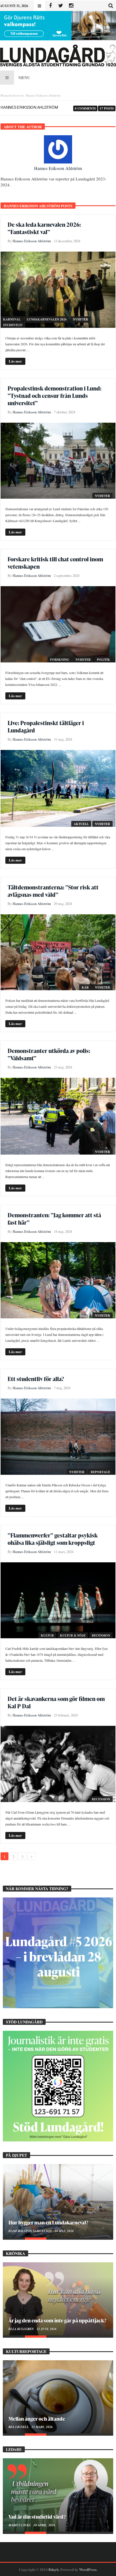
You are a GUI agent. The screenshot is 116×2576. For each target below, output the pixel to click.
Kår (85, 987)
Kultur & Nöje (73, 1635)
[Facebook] (50, 6)
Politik (103, 660)
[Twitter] (61, 6)
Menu (24, 78)
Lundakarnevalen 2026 (47, 319)
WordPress (88, 2569)
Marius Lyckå (20, 2525)
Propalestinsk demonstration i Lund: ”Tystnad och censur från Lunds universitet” (54, 396)
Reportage (100, 1472)
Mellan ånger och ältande (37, 2419)
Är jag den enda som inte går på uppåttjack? (57, 2320)
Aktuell (81, 824)
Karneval (12, 319)
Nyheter (81, 319)
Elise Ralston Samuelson (31, 2231)
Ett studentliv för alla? (36, 1379)
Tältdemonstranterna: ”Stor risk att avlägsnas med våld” (53, 891)
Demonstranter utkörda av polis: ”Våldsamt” (49, 1054)
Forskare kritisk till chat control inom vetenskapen (55, 563)
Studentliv (13, 325)
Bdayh (53, 2569)
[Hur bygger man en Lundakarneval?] (58, 2201)
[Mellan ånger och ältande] (58, 2397)
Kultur (47, 1635)
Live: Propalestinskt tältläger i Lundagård (46, 727)
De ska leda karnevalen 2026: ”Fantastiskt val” (44, 228)
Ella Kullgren (22, 2329)
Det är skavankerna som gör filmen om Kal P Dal (56, 1702)
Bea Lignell (19, 2427)
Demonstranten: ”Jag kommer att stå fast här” (54, 1219)
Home (5, 95)
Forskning (60, 660)
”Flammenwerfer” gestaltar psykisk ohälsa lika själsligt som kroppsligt (53, 1539)
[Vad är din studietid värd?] (58, 2495)
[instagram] (71, 6)
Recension (101, 1635)
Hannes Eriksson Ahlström (58, 168)
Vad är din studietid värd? (37, 2517)
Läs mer (15, 361)
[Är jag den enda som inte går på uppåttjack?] (58, 2299)
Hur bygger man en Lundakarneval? (48, 2222)
